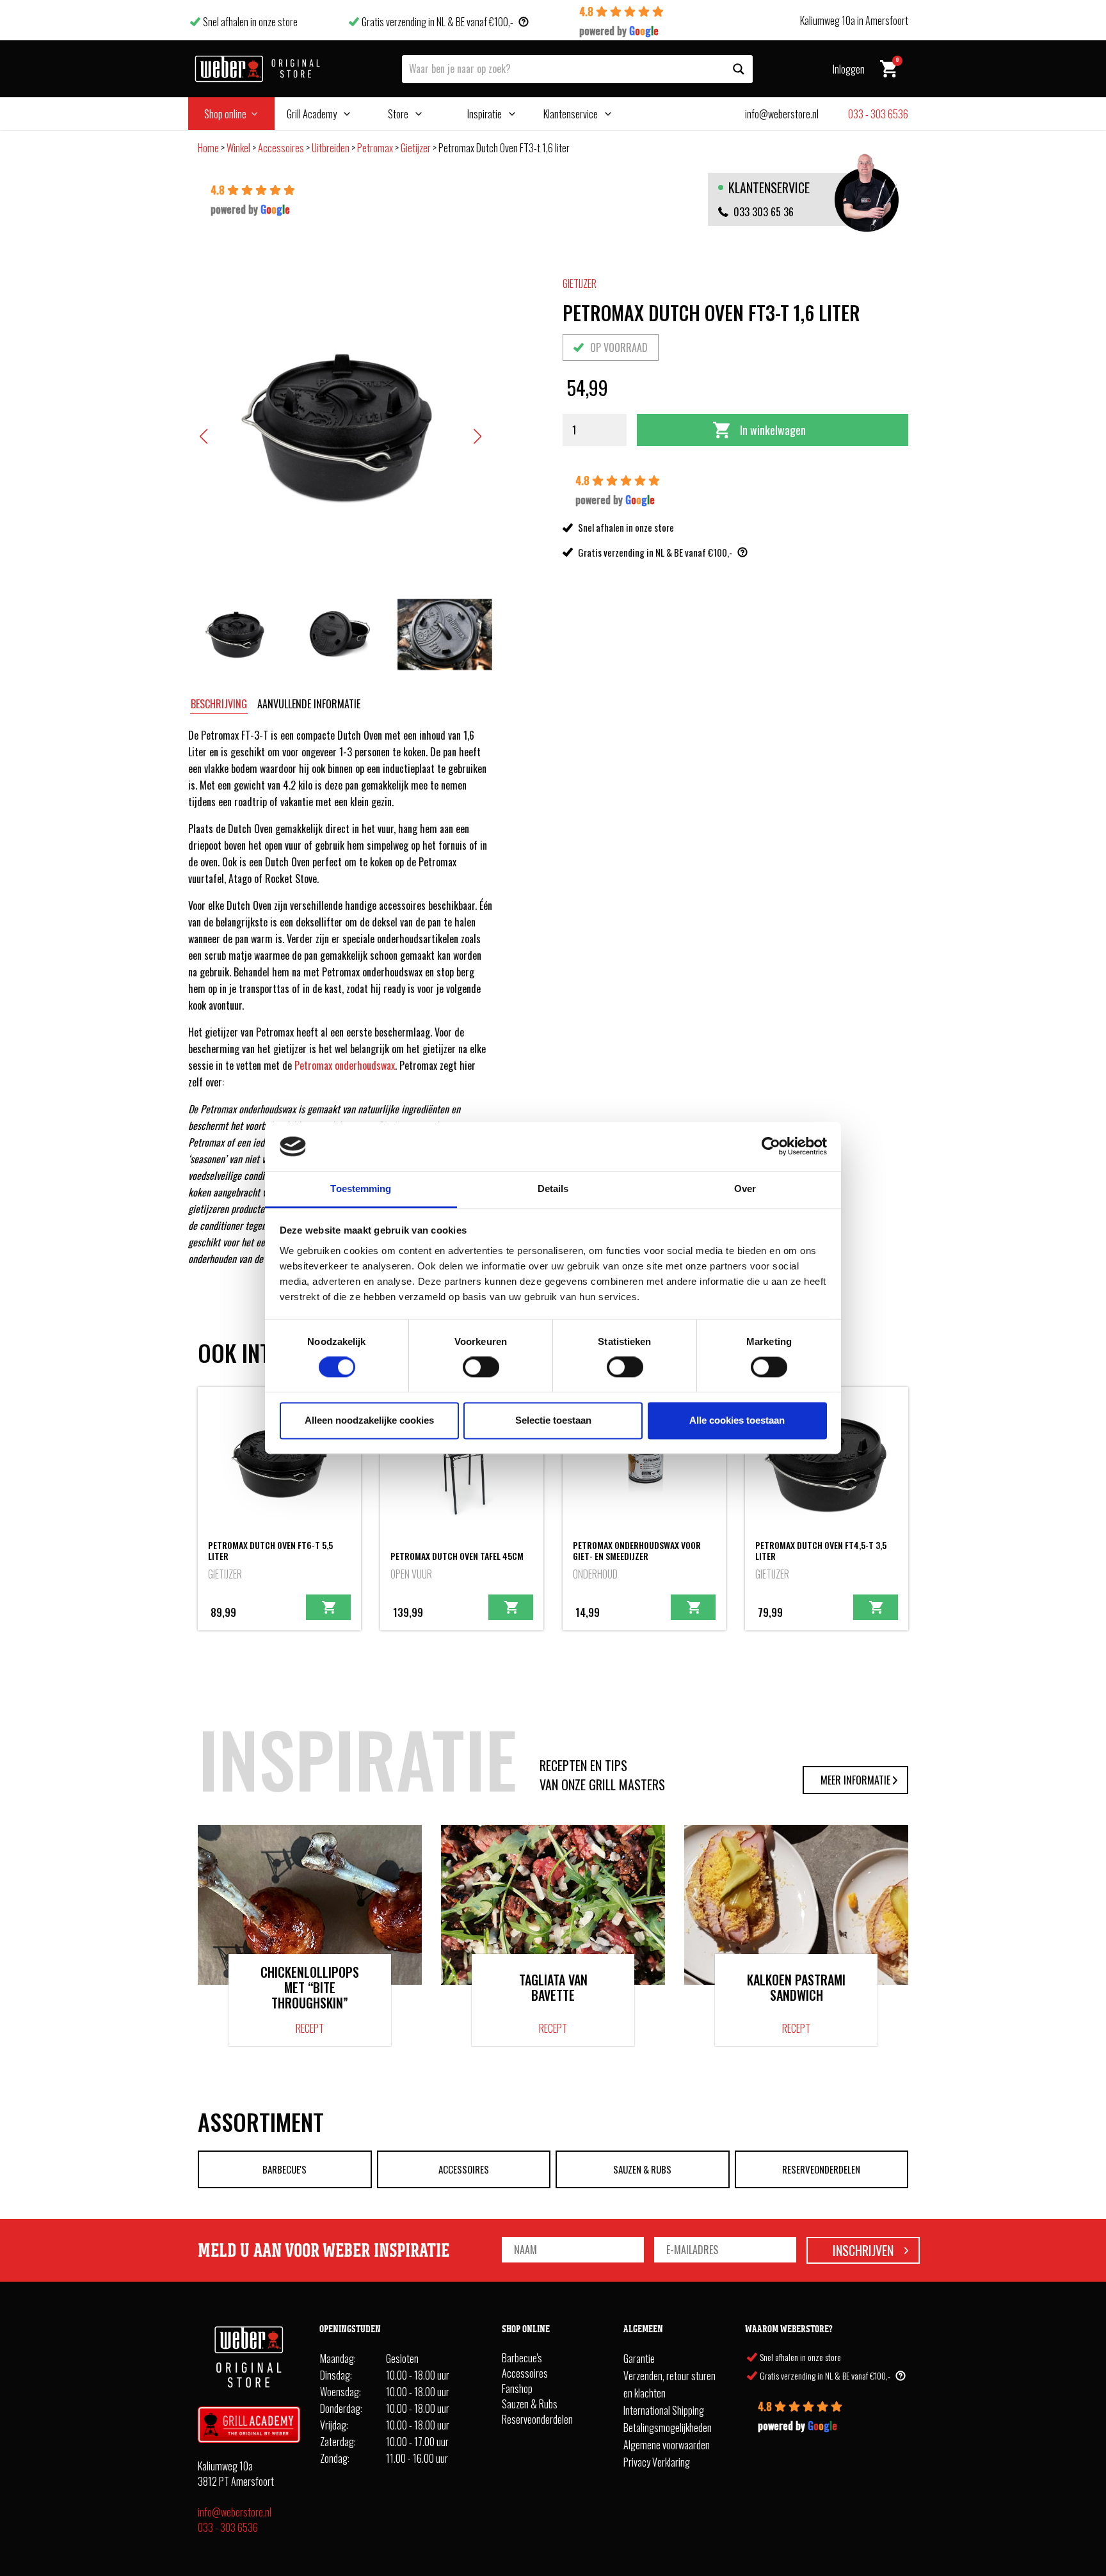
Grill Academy (312, 114)
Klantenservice (571, 114)
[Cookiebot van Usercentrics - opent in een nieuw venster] (771, 1147)
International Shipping (664, 2410)
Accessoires (281, 148)
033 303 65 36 (764, 212)
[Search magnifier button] (739, 69)
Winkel (238, 148)
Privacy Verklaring (657, 2462)
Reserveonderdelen (821, 2169)
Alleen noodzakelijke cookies (369, 1420)
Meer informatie (855, 1780)
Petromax (375, 148)
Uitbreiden (331, 148)
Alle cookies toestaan (737, 1420)
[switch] (481, 1367)
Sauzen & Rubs (642, 2169)
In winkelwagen (773, 430)
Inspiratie (485, 114)
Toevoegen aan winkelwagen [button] (328, 1607)
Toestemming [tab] (361, 1189)
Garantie (639, 2358)
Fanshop (517, 2389)
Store (398, 114)
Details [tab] (553, 1189)
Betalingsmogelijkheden (668, 2428)
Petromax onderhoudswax (345, 1065)
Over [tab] (745, 1189)
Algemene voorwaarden (667, 2445)
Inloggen (849, 69)
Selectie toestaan (553, 1420)
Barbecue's (285, 2169)
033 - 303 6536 (228, 2527)
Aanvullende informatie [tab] (309, 704)
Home (208, 148)
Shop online (225, 114)
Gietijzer (416, 148)
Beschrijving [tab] (219, 704)
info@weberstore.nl (235, 2512)
